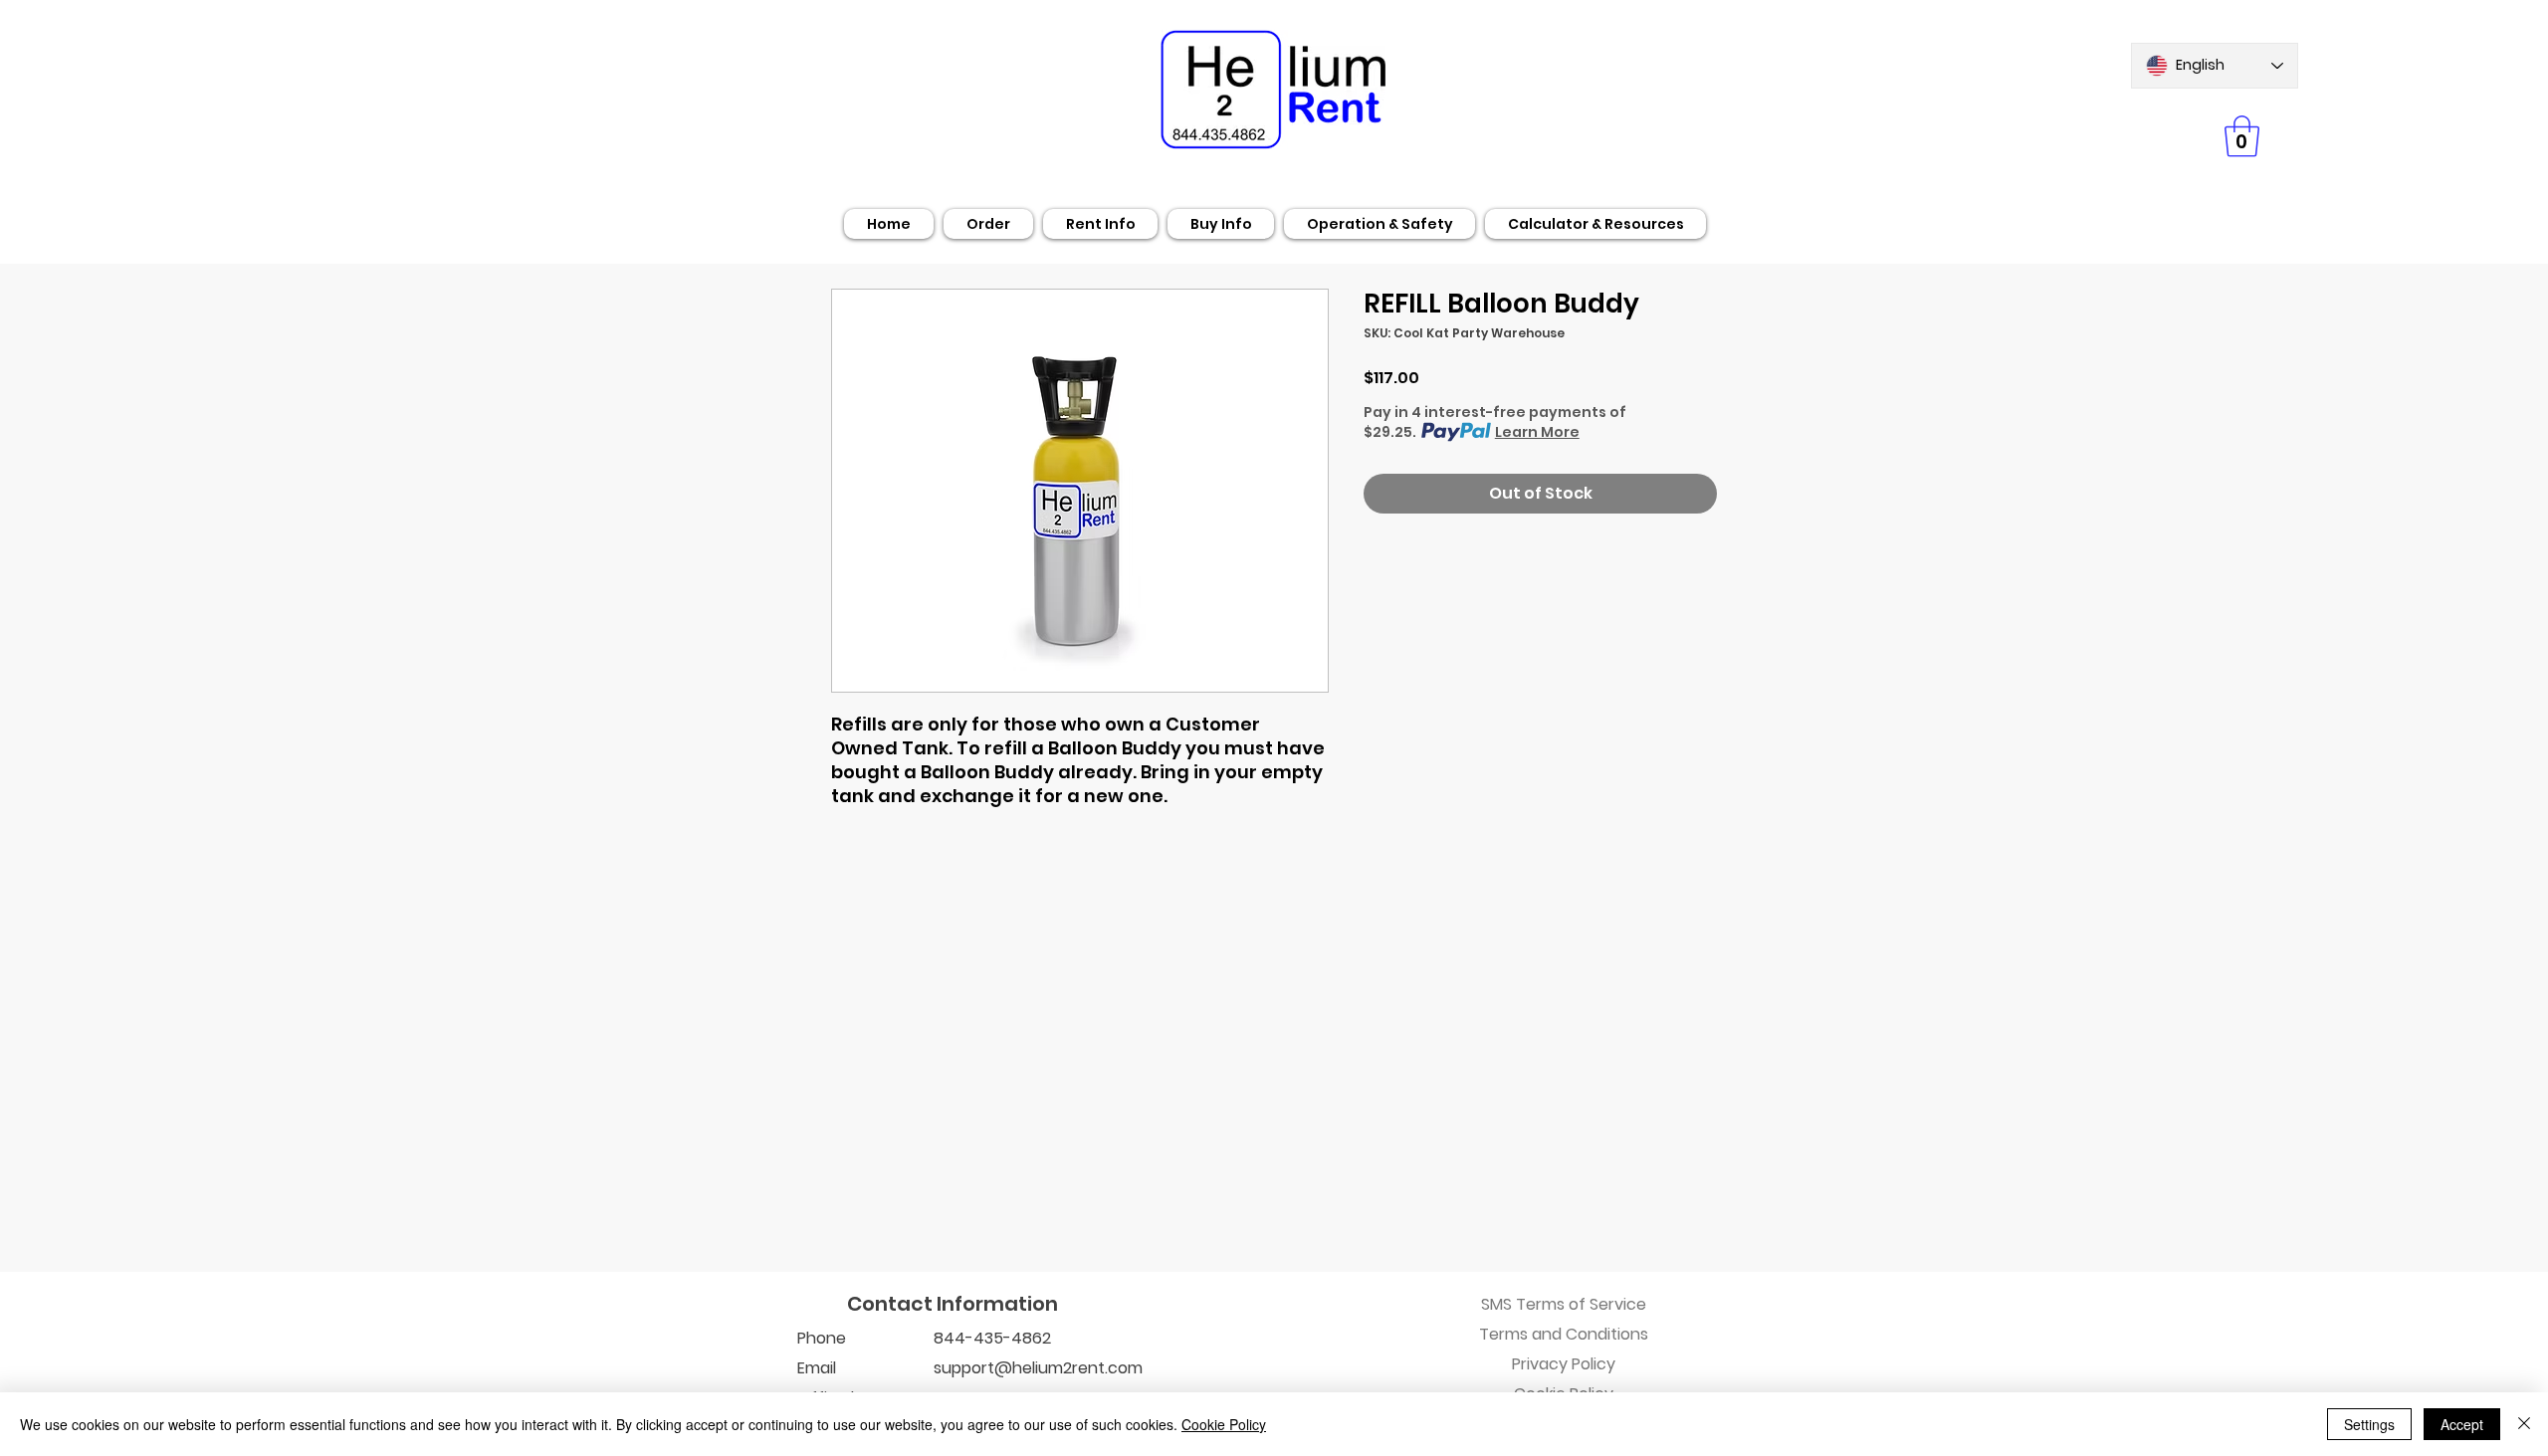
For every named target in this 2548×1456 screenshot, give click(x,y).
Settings (2369, 1424)
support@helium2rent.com (1038, 1368)
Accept (2462, 1424)
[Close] (2524, 1424)
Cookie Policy (1224, 1424)
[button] (2242, 136)
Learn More (1537, 432)
